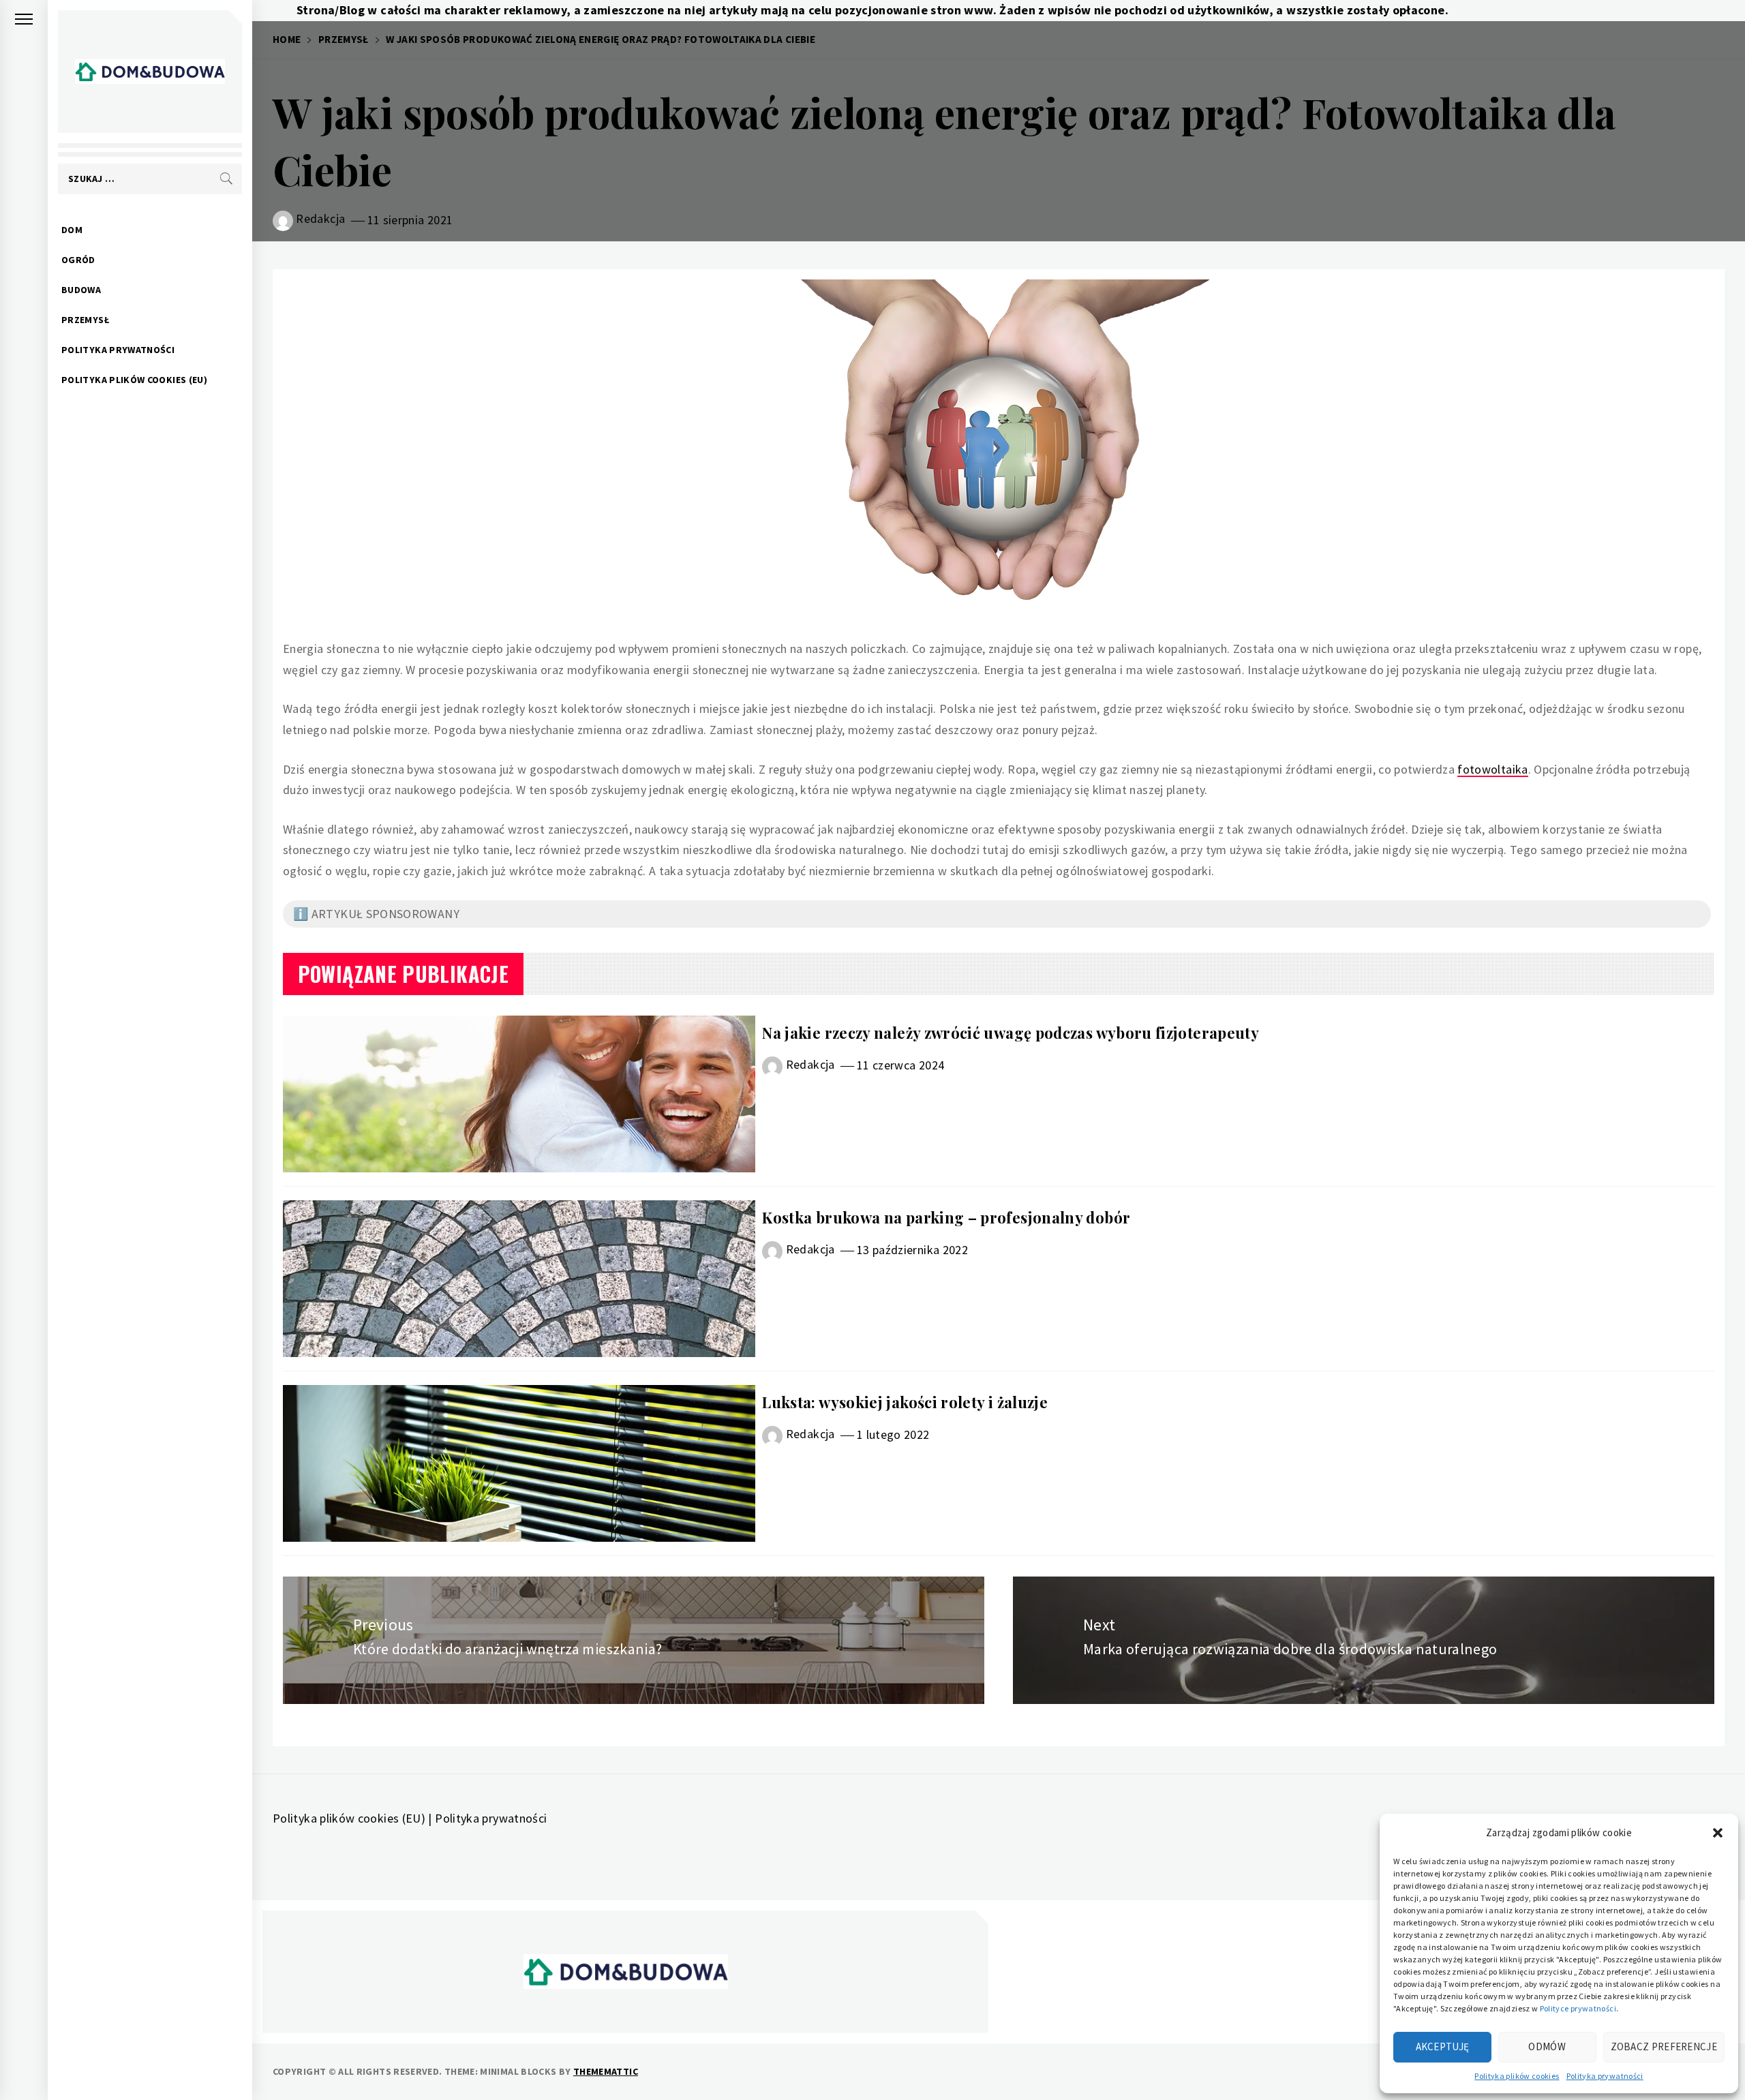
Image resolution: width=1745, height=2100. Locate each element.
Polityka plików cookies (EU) (134, 380)
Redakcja (320, 218)
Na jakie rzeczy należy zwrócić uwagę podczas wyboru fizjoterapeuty (1011, 1033)
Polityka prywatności (1605, 2076)
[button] (1718, 1833)
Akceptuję (1443, 2046)
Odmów (1547, 2046)
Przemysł (85, 320)
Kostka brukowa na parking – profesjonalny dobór (946, 1217)
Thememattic (606, 2071)
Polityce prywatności (1578, 2008)
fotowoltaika (1492, 769)
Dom (72, 230)
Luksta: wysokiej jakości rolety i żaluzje (905, 1402)
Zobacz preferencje (1664, 2046)
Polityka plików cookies (1517, 2076)
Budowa (81, 290)
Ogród (78, 260)
